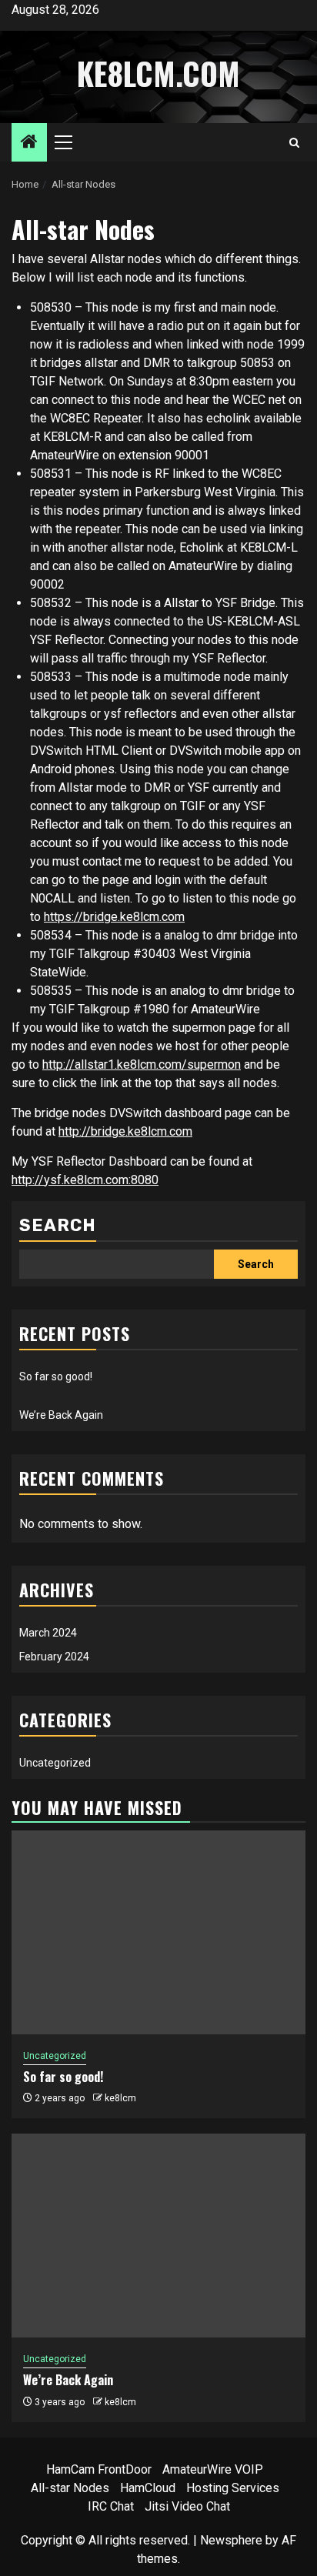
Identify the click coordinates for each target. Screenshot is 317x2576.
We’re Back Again (61, 1415)
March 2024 (48, 1633)
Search (58, 1225)
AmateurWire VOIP (213, 2469)
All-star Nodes (70, 2488)
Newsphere (231, 2540)
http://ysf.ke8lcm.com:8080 (85, 1180)
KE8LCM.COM (158, 73)
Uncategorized (55, 1763)
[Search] (294, 143)
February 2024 (54, 1657)
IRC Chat (111, 2506)
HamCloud (148, 2488)
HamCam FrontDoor (99, 2469)
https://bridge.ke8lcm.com (114, 917)
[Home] (29, 143)
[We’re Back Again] (158, 2236)
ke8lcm (120, 2098)
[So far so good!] (158, 1932)
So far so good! (56, 1376)
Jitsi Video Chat (187, 2506)
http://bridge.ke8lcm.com (125, 1131)
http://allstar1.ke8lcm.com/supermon (142, 1064)
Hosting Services (233, 2488)
